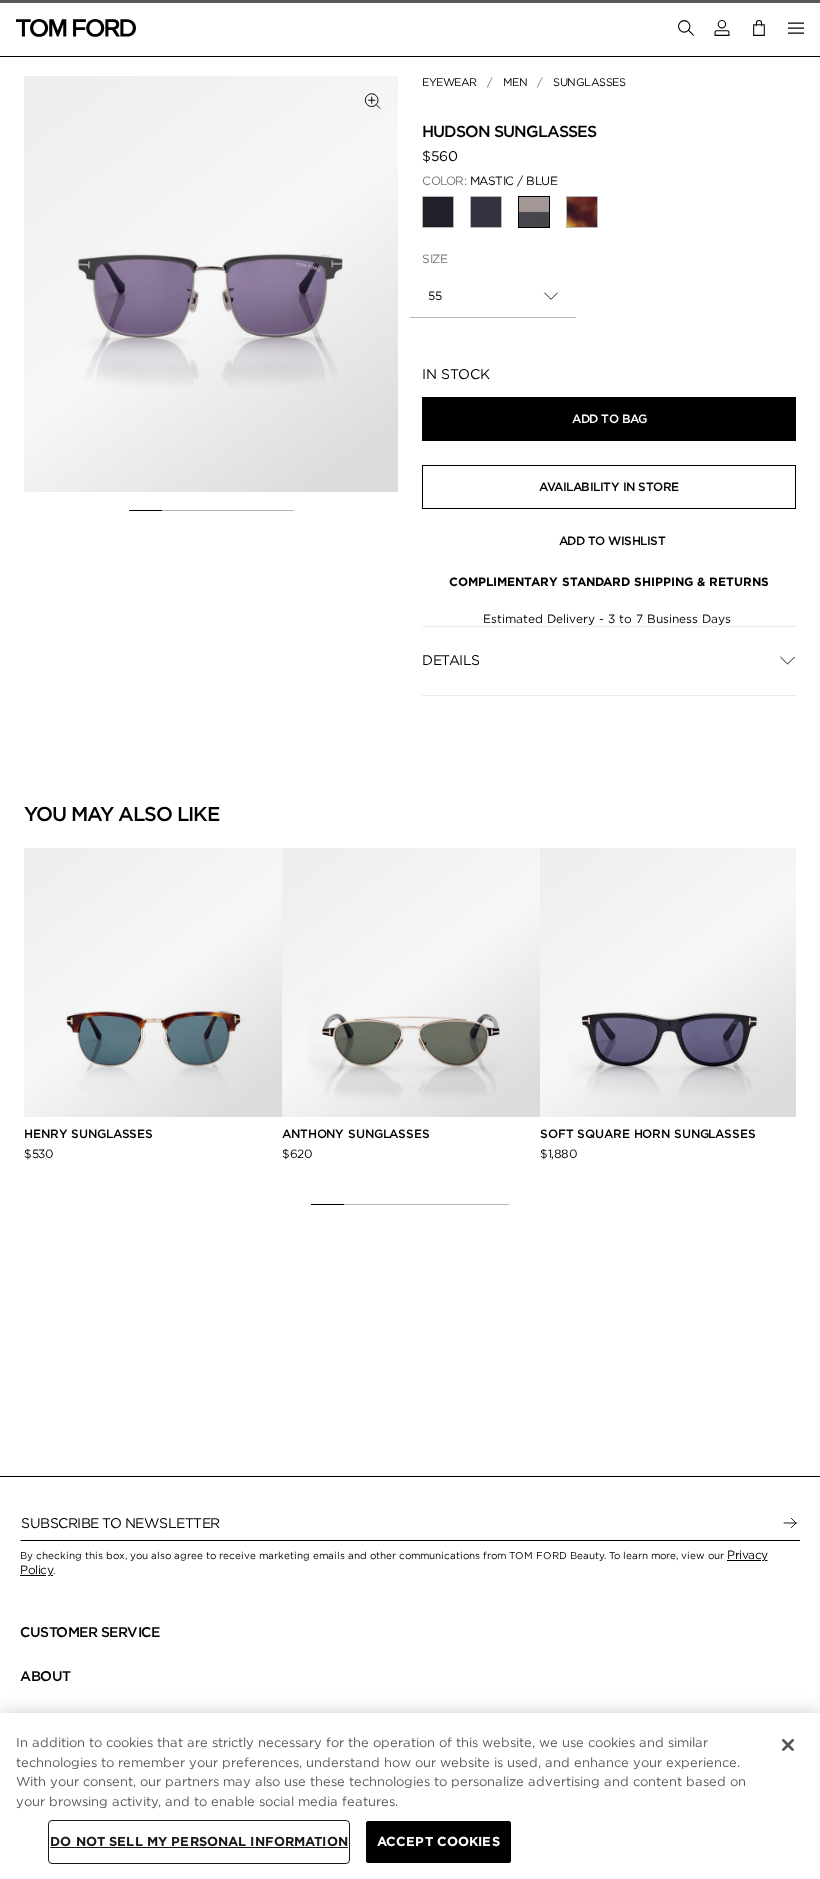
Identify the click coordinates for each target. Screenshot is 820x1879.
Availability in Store (609, 486)
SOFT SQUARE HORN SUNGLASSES (648, 1133)
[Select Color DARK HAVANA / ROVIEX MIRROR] (582, 212)
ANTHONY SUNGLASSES (356, 1133)
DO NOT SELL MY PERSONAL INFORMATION (199, 1841)
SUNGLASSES (589, 82)
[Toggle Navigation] (796, 28)
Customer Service (89, 1632)
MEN (515, 82)
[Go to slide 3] (211, 510)
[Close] (788, 1745)
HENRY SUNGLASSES (88, 1133)
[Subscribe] (790, 1523)
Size (434, 258)
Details (451, 660)
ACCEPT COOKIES (438, 1841)
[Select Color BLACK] (438, 212)
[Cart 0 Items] (759, 27)
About (45, 1676)
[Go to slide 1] (145, 510)
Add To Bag (609, 418)
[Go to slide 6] (492, 1204)
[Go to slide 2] (178, 510)
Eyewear (449, 82)
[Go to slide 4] (244, 510)
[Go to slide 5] (277, 510)
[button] (722, 28)
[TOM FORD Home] (76, 28)
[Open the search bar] (686, 28)
